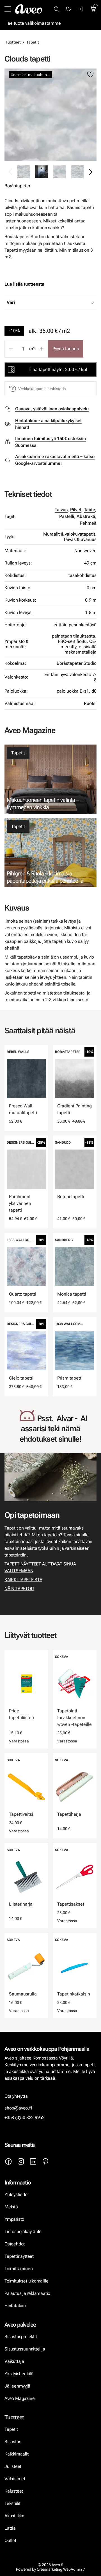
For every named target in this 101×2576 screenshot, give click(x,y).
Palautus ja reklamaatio (27, 2293)
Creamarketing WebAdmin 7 (61, 2569)
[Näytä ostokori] (93, 9)
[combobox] (65, 302)
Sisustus (13, 2442)
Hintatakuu (15, 2306)
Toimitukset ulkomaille (26, 2281)
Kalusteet (14, 2491)
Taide (89, 510)
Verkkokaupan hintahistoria (42, 389)
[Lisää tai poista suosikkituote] (90, 75)
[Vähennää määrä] (11, 349)
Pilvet (76, 510)
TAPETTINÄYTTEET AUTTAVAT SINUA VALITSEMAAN (40, 1567)
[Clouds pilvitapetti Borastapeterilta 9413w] (50, 115)
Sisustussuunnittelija (25, 2349)
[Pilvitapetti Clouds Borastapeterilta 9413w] (59, 172)
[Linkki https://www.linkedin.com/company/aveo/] (33, 2161)
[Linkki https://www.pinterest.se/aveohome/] (45, 2161)
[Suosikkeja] (69, 9)
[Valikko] (8, 9)
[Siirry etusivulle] (29, 9)
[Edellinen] (11, 172)
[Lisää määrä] (42, 349)
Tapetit (33, 42)
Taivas (61, 510)
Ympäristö (14, 2219)
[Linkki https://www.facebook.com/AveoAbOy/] (8, 2161)
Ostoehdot (15, 2244)
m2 (32, 349)
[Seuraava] (90, 172)
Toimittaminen (19, 2269)
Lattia (10, 2528)
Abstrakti (86, 516)
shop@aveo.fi (18, 2108)
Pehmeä (88, 523)
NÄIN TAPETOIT (19, 1589)
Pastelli (67, 516)
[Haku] (56, 9)
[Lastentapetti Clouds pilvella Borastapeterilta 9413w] (42, 172)
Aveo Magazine (19, 2398)
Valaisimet (15, 2479)
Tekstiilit (12, 2503)
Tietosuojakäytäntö (23, 2232)
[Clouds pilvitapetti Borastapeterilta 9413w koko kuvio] (77, 172)
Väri (11, 302)
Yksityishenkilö (19, 2374)
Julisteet (13, 2466)
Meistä (11, 2207)
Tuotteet (13, 42)
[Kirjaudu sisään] (81, 9)
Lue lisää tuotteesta (24, 284)
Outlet (11, 2540)
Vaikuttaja (14, 2361)
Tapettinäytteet (19, 2256)
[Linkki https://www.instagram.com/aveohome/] (21, 2161)
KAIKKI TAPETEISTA (23, 1580)
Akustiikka (14, 2516)
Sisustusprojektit (21, 2337)
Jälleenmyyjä (17, 2386)
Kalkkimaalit (17, 2454)
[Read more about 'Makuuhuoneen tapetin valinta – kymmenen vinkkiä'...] (50, 779)
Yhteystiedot (17, 2194)
